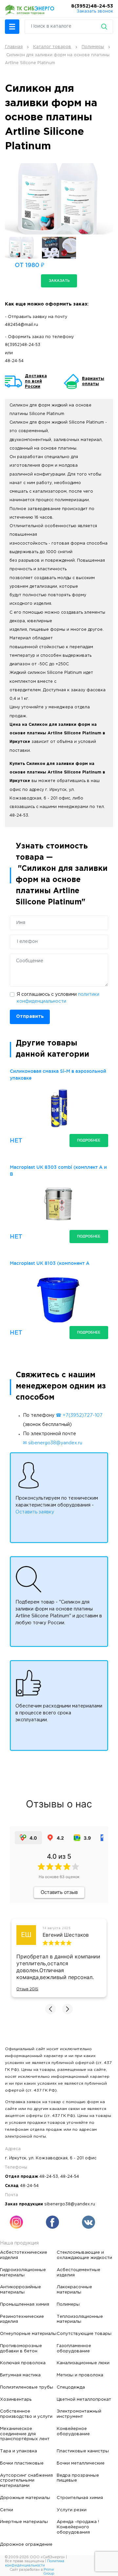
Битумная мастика (20, 2375)
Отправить (30, 1017)
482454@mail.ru (21, 325)
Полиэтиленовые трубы (27, 2387)
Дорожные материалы (25, 2498)
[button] (12, 27)
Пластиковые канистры (83, 2451)
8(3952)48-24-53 (92, 6)
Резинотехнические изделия (22, 2319)
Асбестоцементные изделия (79, 2272)
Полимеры (68, 2304)
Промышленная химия (25, 2304)
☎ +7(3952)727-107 (79, 1415)
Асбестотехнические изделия (24, 2255)
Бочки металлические (81, 2463)
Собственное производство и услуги (26, 2414)
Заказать (59, 281)
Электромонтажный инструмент (79, 2414)
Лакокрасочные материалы (74, 2290)
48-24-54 (14, 361)
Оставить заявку (35, 1512)
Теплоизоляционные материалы (80, 2319)
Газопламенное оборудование (74, 2348)
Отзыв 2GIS (27, 1989)
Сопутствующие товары (84, 2334)
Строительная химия (80, 2498)
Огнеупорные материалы (28, 2334)
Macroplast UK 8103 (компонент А (50, 1263)
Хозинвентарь (16, 2399)
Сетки (7, 2510)
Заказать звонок (95, 11)
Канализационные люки (83, 2363)
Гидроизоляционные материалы (23, 2272)
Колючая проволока (23, 2363)
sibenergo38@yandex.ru (70, 2204)
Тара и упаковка (19, 2451)
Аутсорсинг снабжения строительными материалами (26, 2481)
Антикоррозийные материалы (20, 2290)
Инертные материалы (24, 2522)
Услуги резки (72, 2510)
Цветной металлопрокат (84, 2399)
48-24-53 (49, 2177)
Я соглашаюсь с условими (58, 998)
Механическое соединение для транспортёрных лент (25, 2434)
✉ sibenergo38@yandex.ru (53, 1443)
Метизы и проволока (80, 2375)
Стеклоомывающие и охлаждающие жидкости (84, 2255)
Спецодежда (71, 2387)
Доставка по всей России (36, 381)
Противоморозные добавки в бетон (21, 2348)
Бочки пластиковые (22, 2463)
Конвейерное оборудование (73, 2431)
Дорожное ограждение (26, 2544)
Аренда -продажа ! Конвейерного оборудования (78, 2527)
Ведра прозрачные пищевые (78, 2478)
